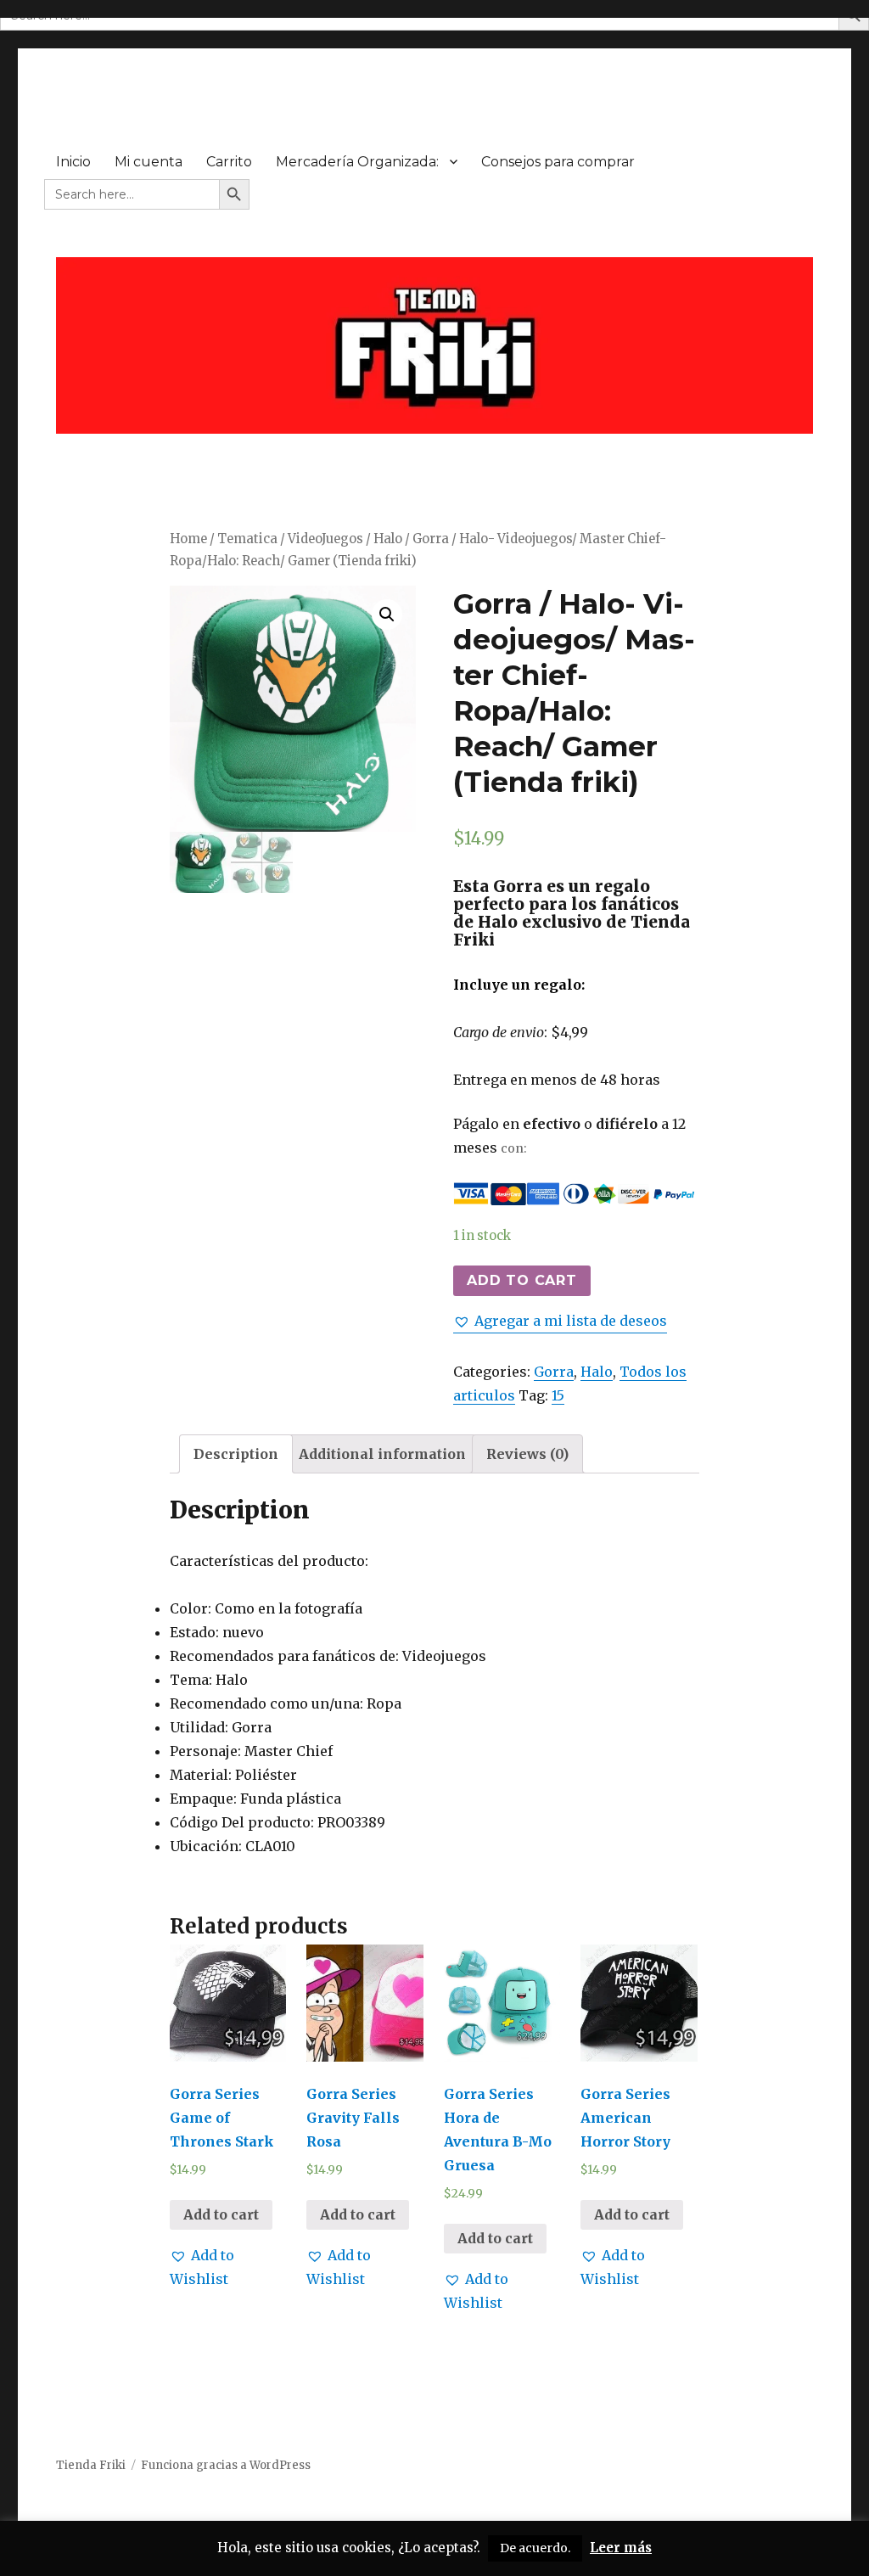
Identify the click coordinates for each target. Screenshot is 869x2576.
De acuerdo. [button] (535, 2548)
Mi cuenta (149, 162)
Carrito (229, 162)
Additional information (382, 1454)
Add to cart (521, 1280)
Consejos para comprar (558, 162)
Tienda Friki (91, 2465)
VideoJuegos (325, 539)
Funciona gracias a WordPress (226, 2465)
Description (236, 1454)
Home (188, 539)
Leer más (621, 2548)
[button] (560, 1321)
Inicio (73, 162)
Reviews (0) (527, 1454)
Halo (388, 539)
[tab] (236, 1454)
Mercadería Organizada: (357, 162)
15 (558, 1395)
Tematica (247, 539)
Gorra (554, 1372)
